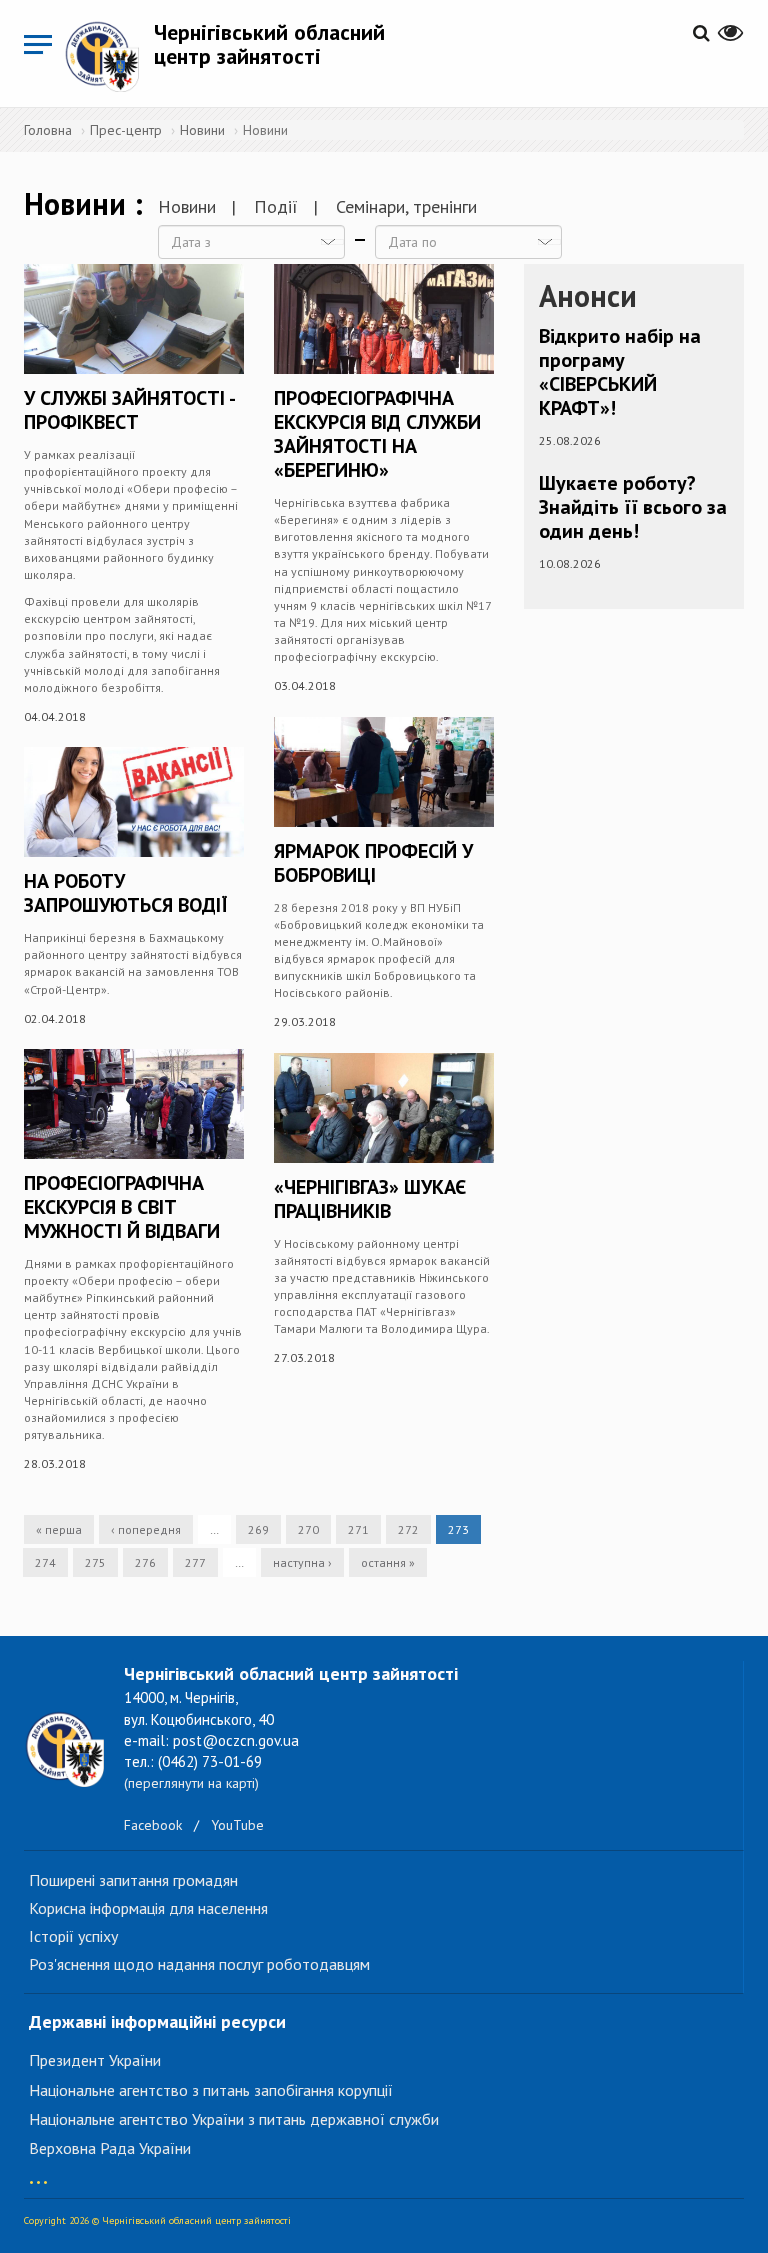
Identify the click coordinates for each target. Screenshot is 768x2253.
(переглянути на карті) (191, 1783)
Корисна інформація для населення (148, 1908)
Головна (48, 130)
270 (308, 1529)
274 (45, 1562)
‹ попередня (146, 1529)
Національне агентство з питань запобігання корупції (211, 2090)
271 (358, 1529)
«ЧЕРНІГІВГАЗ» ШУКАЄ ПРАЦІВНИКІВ (370, 1199)
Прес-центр (126, 130)
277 (195, 1562)
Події (276, 206)
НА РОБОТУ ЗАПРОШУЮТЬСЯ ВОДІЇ (126, 893)
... (38, 2172)
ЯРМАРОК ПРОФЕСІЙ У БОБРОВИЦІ (373, 863)
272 (408, 1529)
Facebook (153, 1825)
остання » (388, 1562)
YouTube (237, 1825)
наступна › (302, 1562)
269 (258, 1529)
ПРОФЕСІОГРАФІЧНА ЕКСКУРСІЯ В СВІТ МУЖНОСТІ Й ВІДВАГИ (122, 1207)
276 (145, 1562)
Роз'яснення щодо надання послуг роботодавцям (199, 1964)
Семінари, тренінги (406, 206)
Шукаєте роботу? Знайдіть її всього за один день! (633, 507)
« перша (59, 1529)
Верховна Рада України (110, 2148)
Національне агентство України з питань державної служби (234, 2119)
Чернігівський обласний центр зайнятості (269, 44)
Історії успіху (73, 1936)
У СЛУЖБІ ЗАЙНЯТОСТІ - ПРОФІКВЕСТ (129, 410)
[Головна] (109, 56)
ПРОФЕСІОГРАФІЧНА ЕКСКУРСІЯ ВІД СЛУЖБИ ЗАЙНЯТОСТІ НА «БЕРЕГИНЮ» (377, 434)
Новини (202, 130)
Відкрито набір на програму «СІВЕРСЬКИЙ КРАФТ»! (620, 372)
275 (95, 1562)
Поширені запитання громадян (133, 1880)
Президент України (95, 2060)
